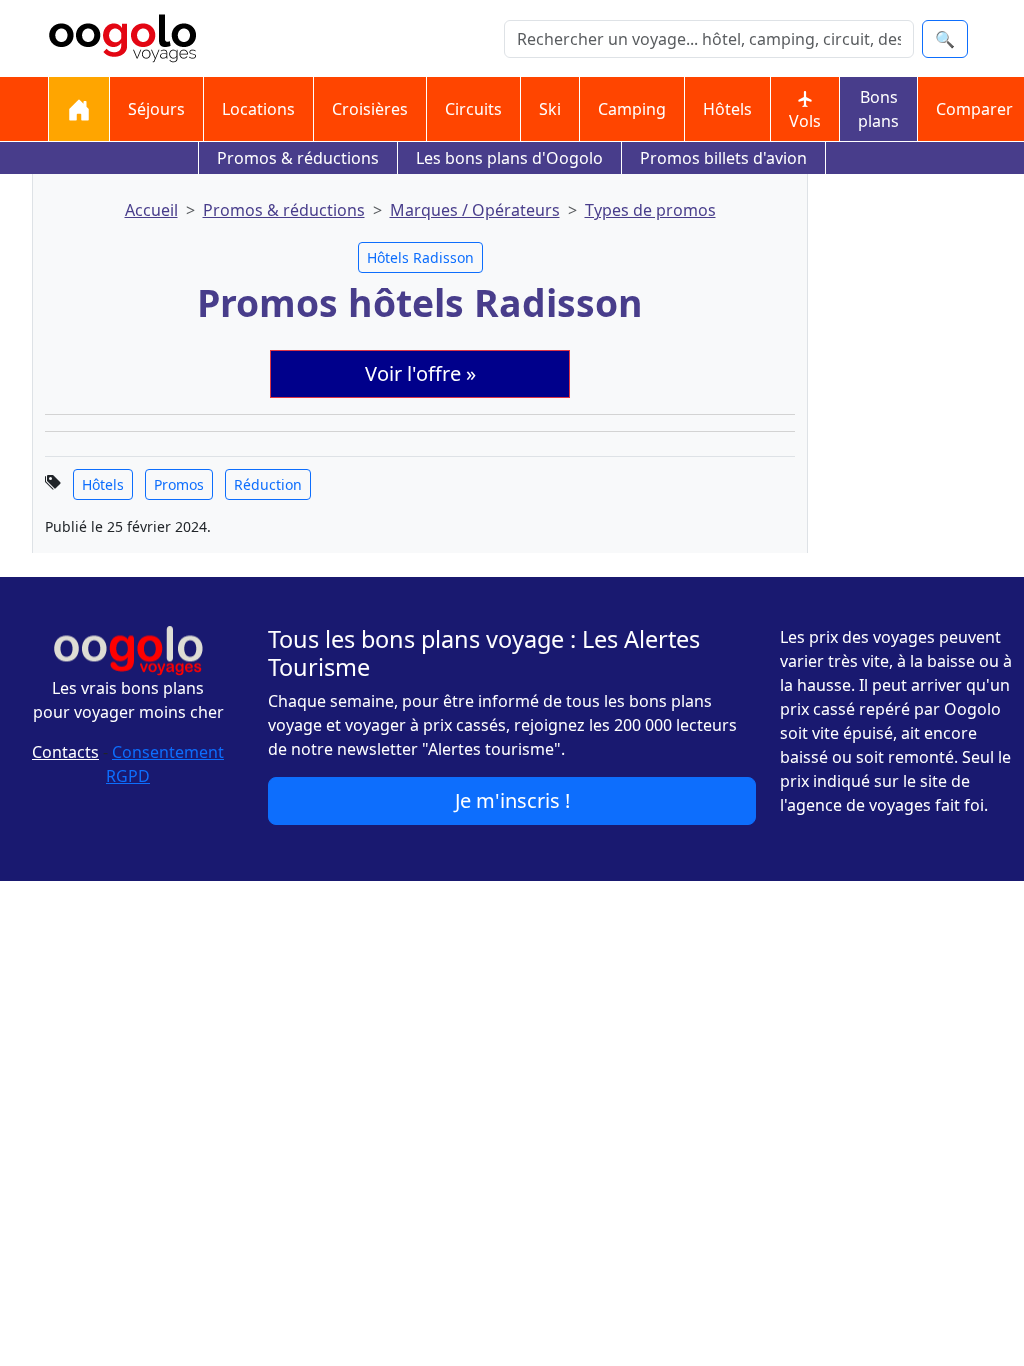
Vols (805, 121)
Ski (550, 109)
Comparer (974, 109)
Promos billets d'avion (723, 158)
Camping (632, 109)
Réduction (268, 484)
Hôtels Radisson (420, 257)
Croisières (370, 109)
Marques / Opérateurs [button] (475, 210)
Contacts (65, 752)
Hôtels (727, 109)
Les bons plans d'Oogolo (509, 158)
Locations (258, 109)
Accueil (151, 210)
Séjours (156, 109)
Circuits (473, 109)
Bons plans (878, 109)
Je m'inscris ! (512, 800)
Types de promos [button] (650, 210)
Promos (179, 484)
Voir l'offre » (420, 373)
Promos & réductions (298, 158)
